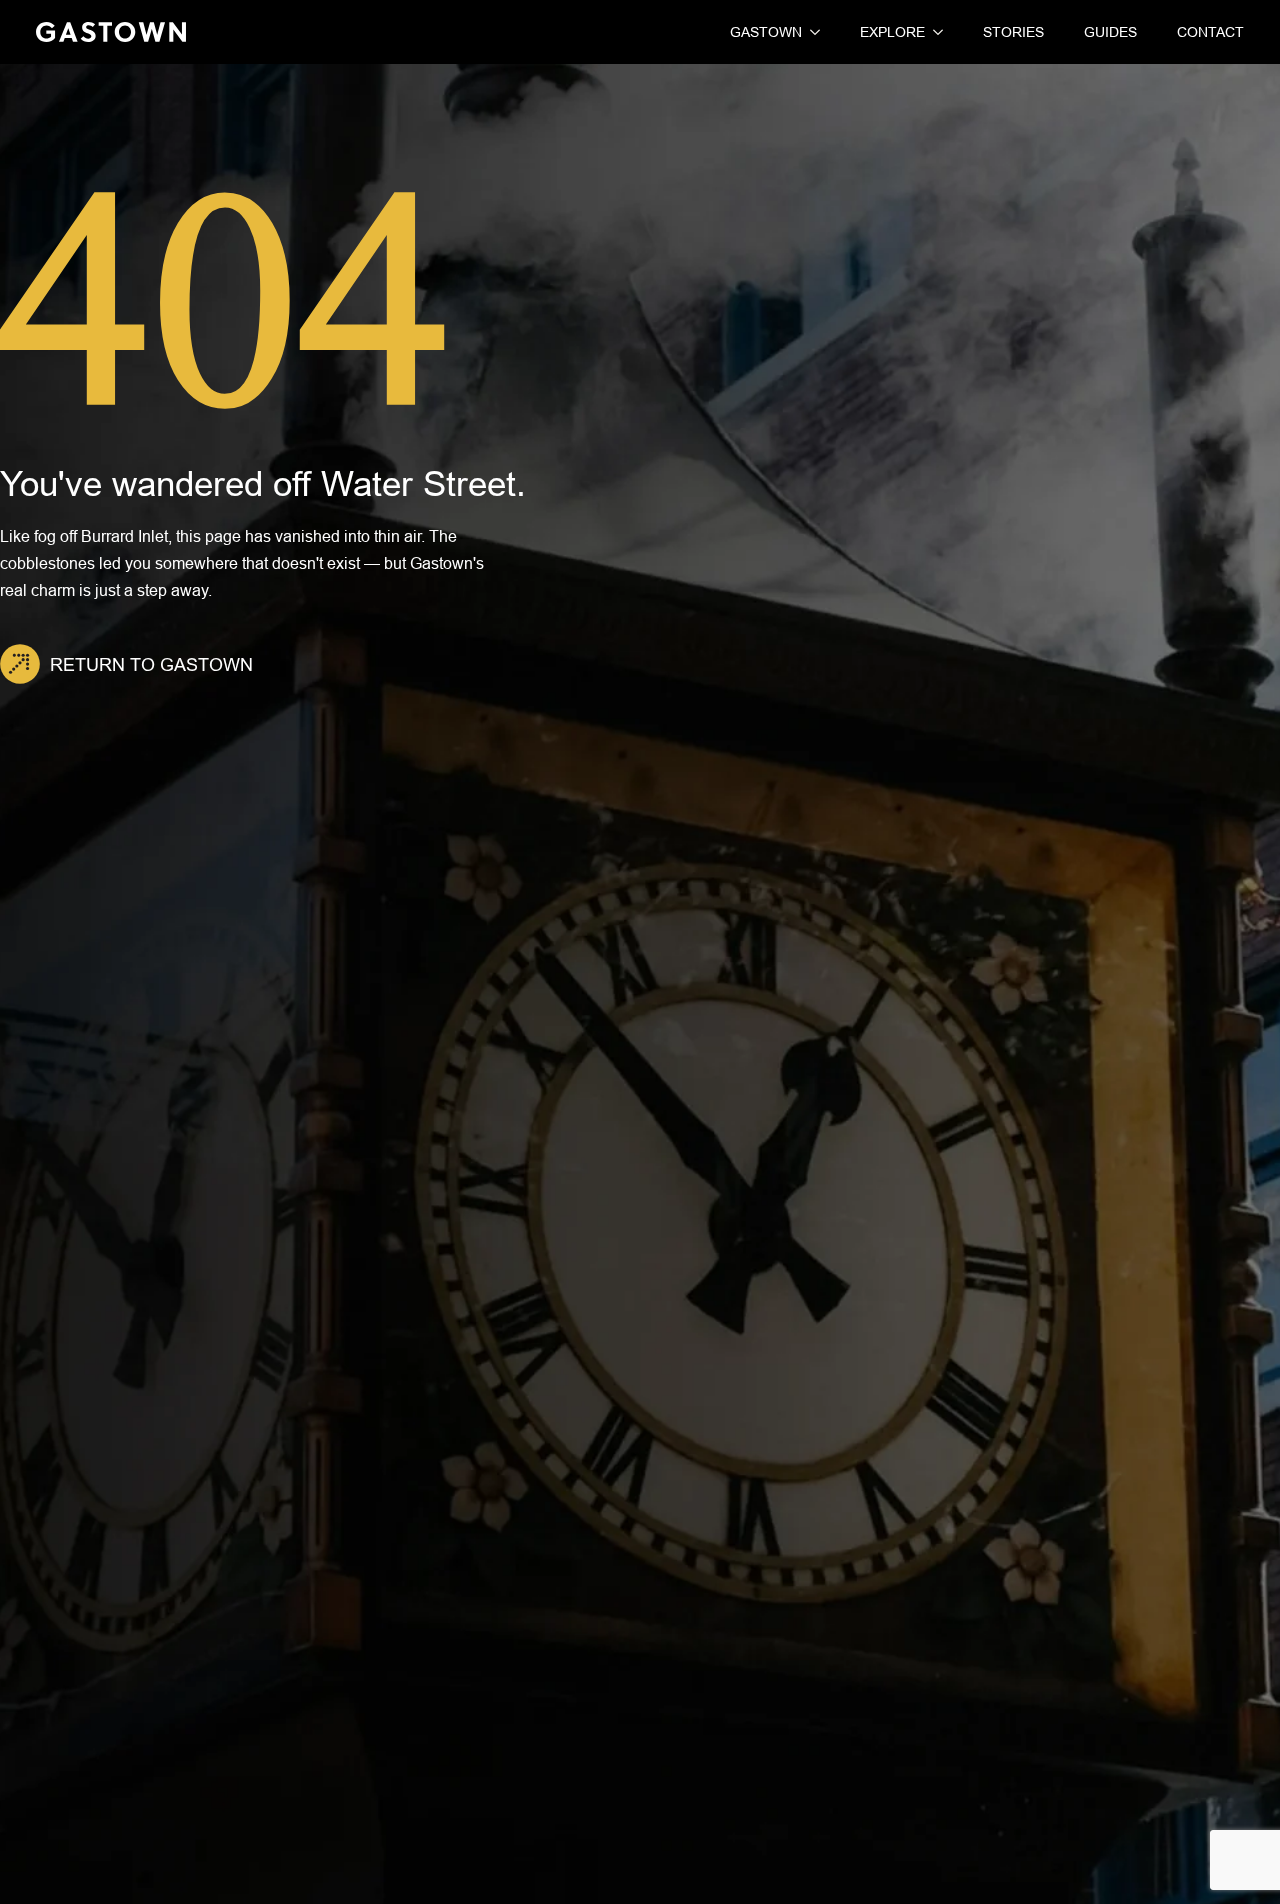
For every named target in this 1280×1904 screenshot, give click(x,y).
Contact (1210, 32)
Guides (1110, 32)
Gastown (766, 32)
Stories (1013, 32)
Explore (892, 32)
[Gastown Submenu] (811, 32)
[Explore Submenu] (934, 32)
